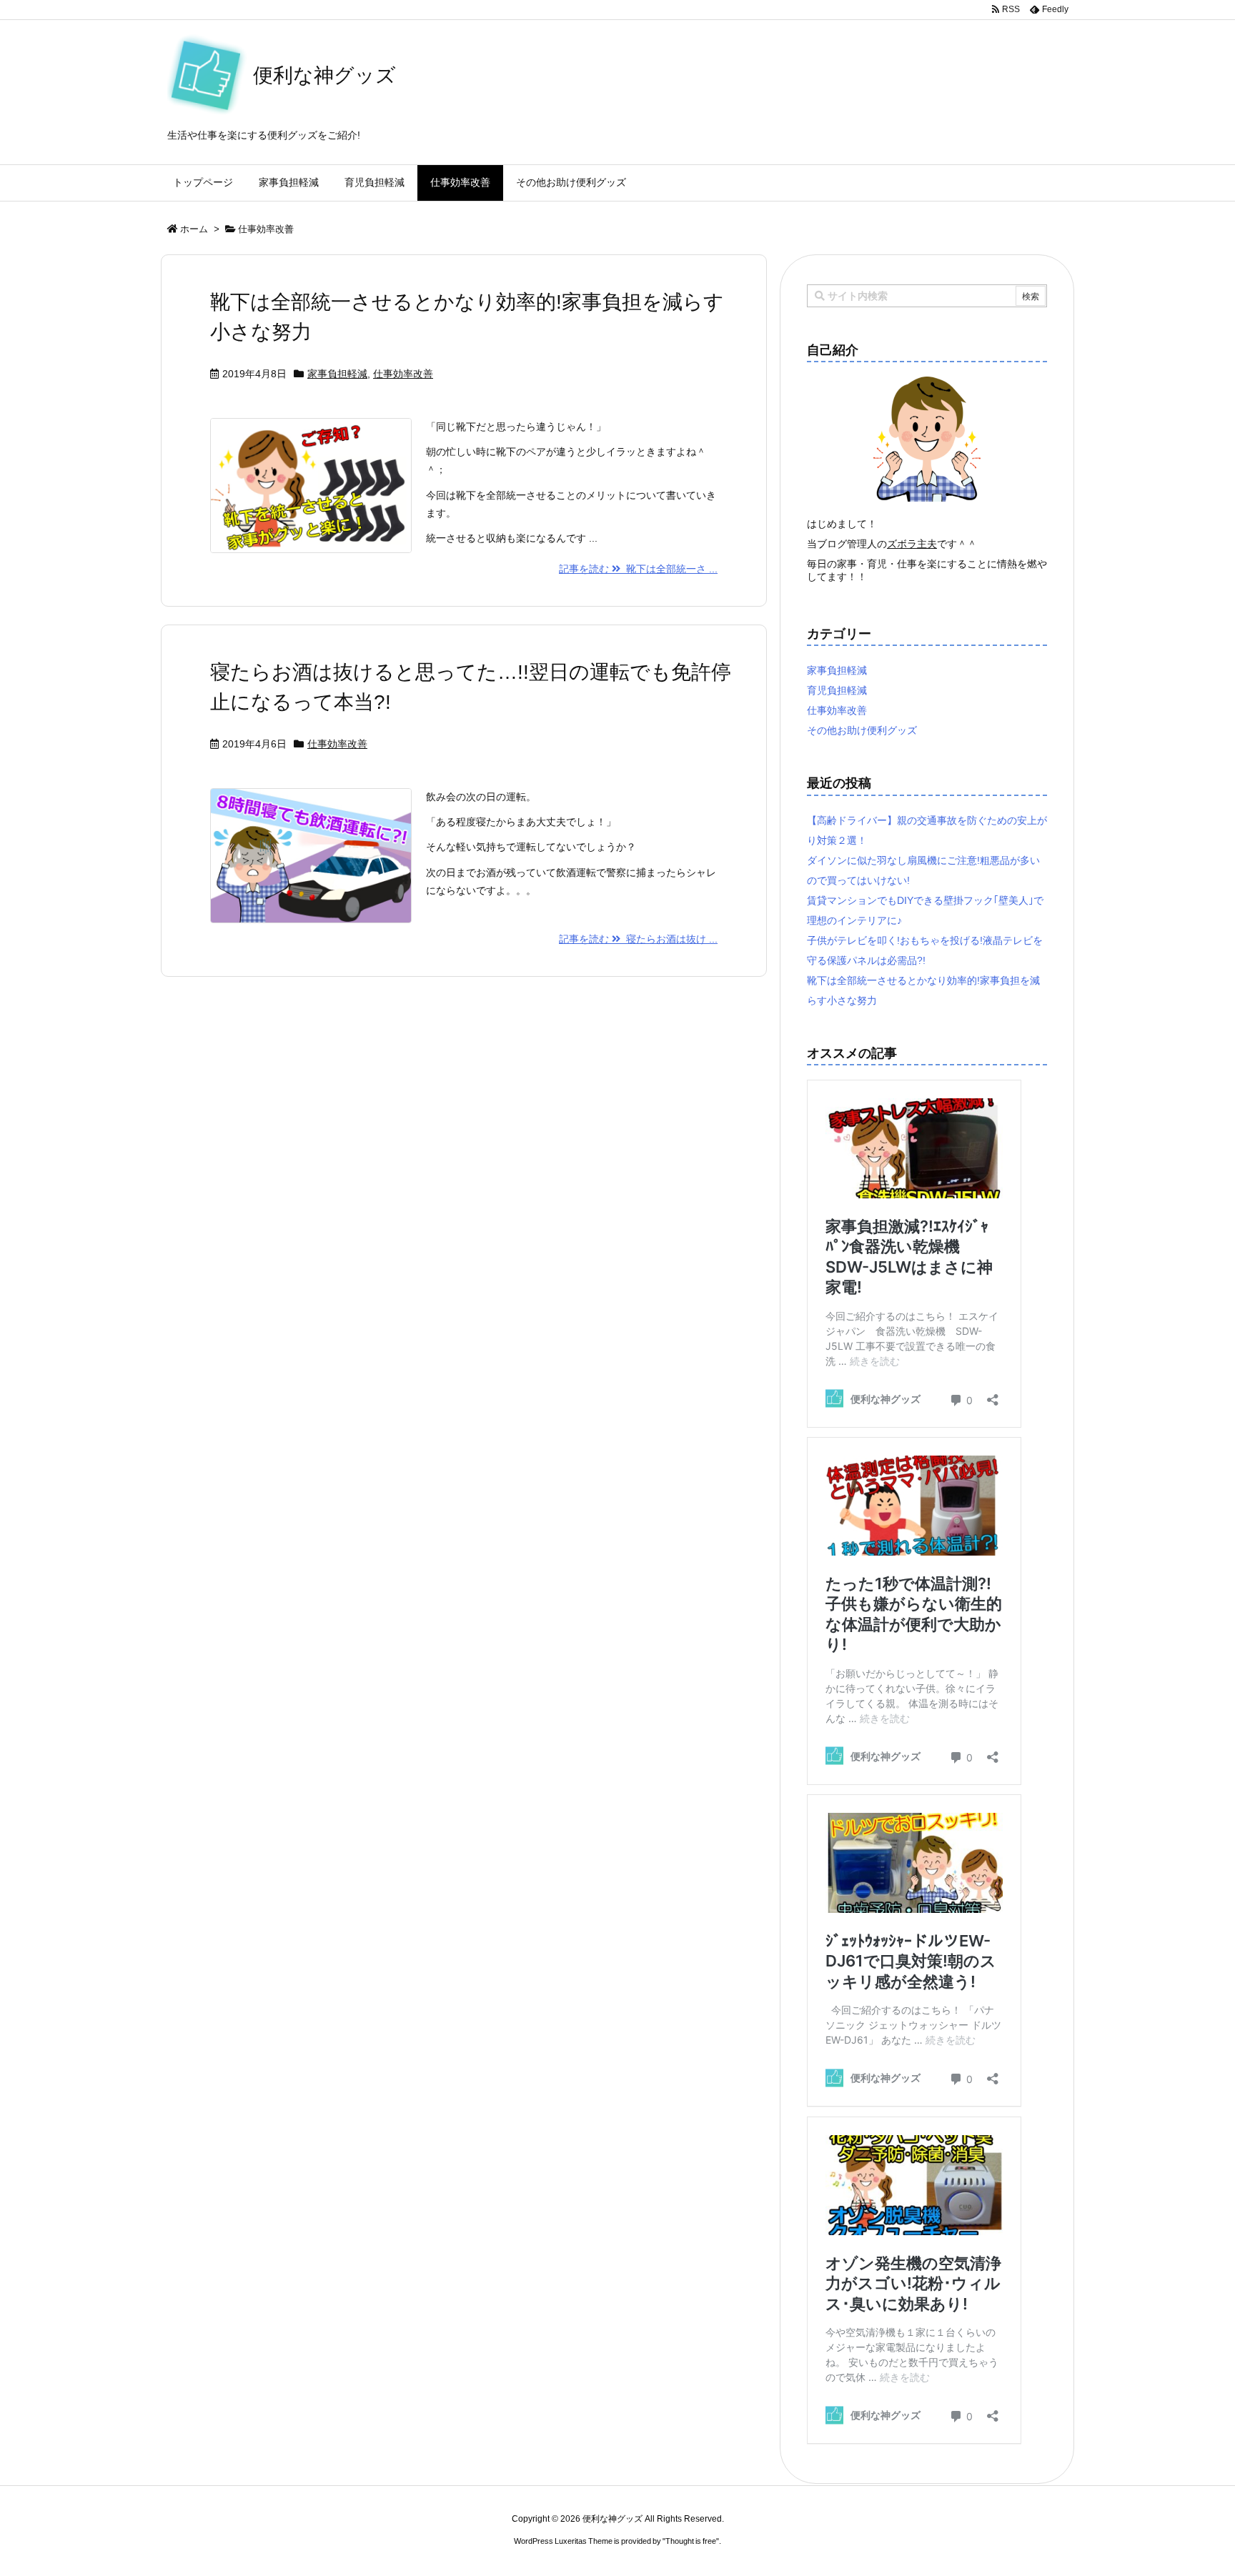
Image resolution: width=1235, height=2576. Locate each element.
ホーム (194, 229)
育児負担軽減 (837, 690)
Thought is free (691, 2541)
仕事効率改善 (403, 374)
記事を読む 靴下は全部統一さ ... (638, 569)
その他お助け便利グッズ (862, 730)
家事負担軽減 (337, 374)
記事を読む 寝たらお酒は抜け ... (638, 939)
